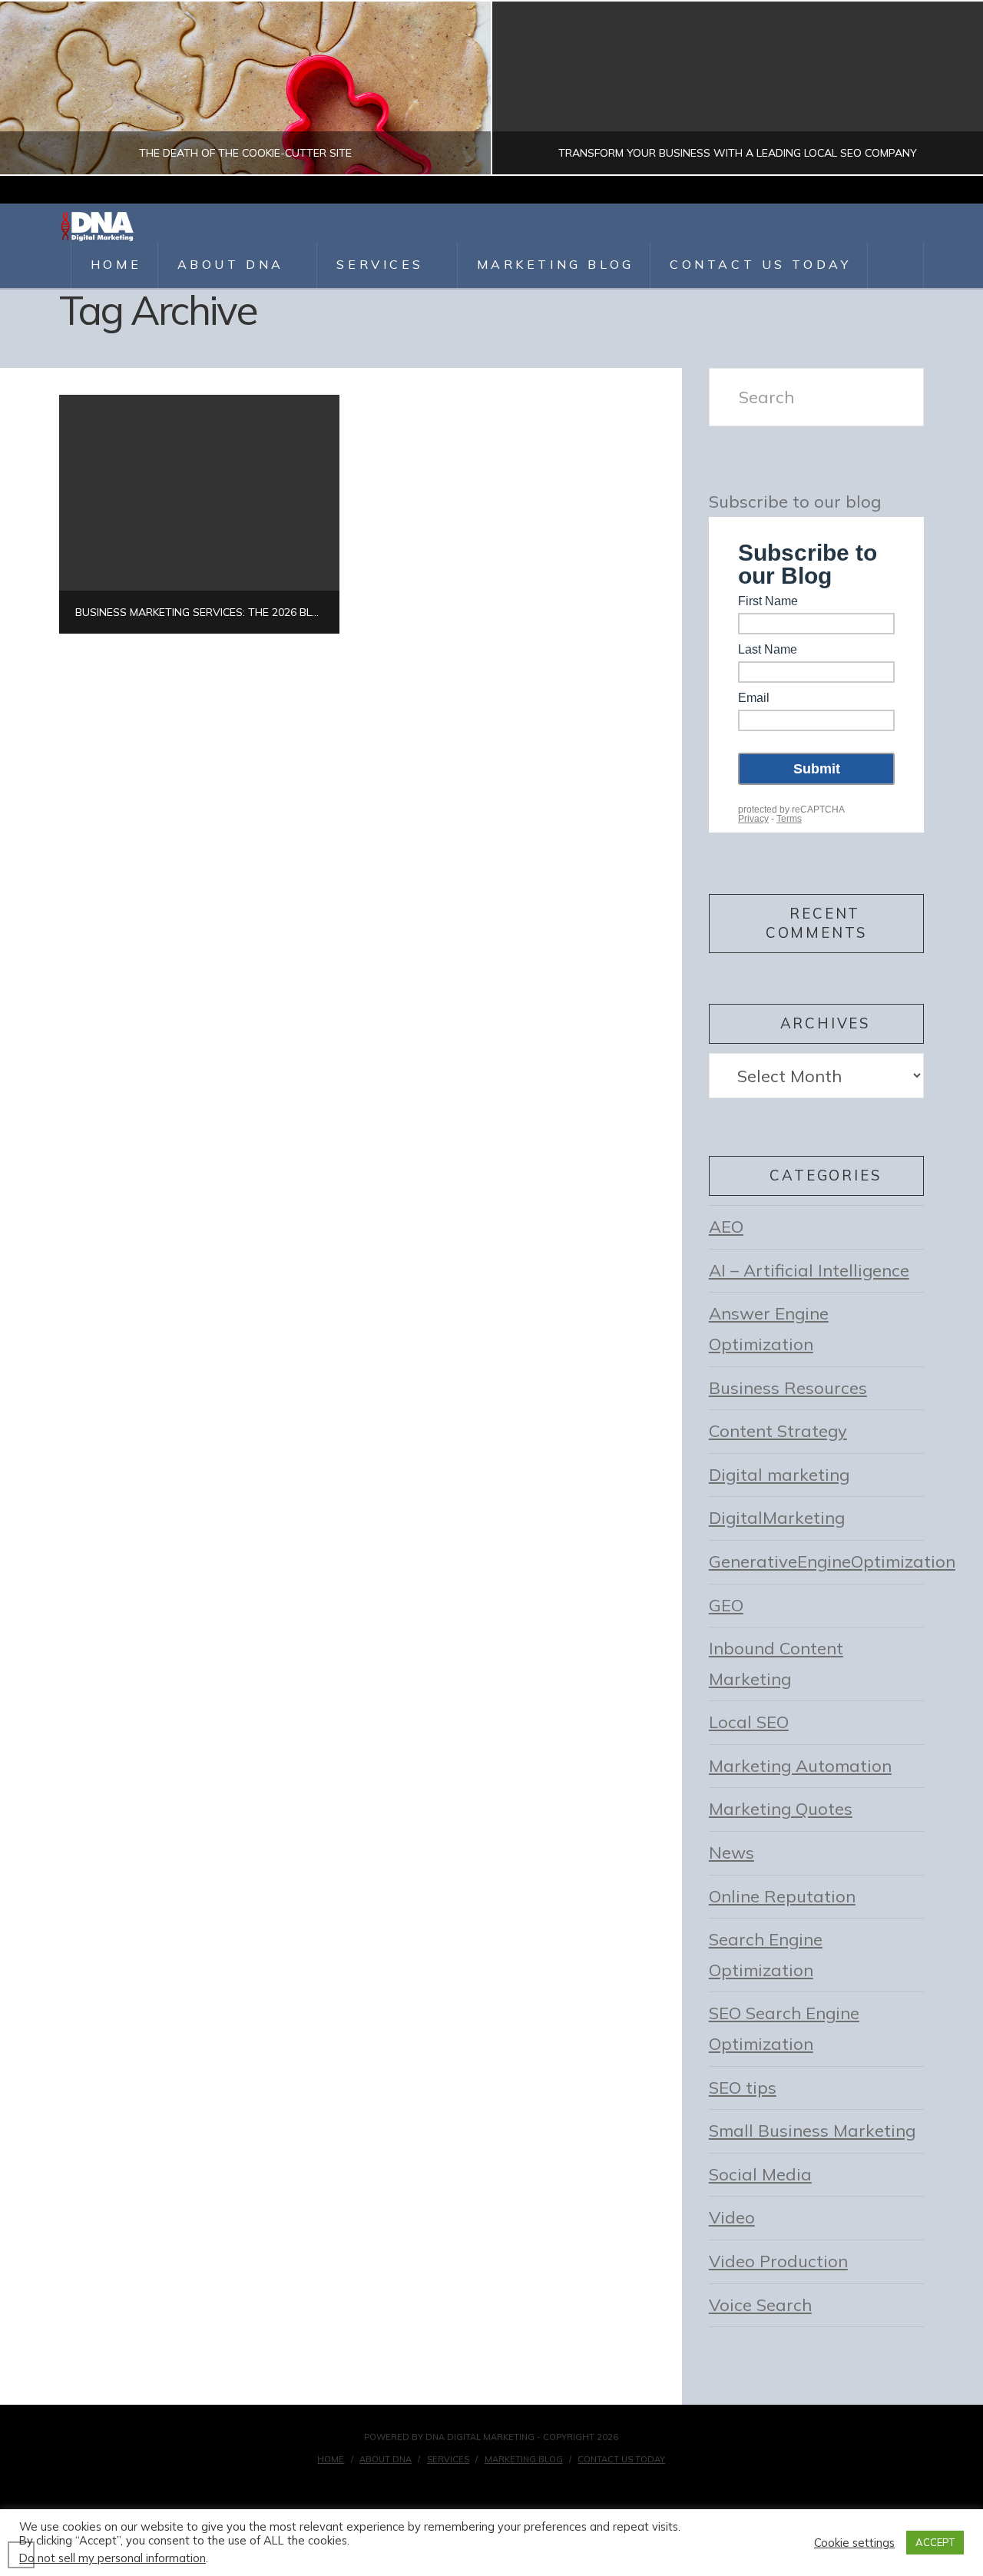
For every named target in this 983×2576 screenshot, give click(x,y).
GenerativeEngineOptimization (832, 1561)
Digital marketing (779, 1475)
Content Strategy (778, 1431)
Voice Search (760, 2305)
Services (448, 2459)
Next (950, 88)
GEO (726, 1605)
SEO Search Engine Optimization (784, 2028)
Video (732, 2217)
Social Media (760, 2174)
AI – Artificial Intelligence (809, 1270)
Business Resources (788, 1388)
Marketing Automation (800, 1766)
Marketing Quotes (781, 1809)
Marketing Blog (524, 2459)
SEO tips (743, 2088)
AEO (726, 1227)
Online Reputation (782, 1896)
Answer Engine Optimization (769, 1329)
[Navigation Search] (896, 265)
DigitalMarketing (777, 1518)
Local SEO (749, 1722)
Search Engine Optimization (766, 1955)
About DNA (386, 2459)
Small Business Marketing (812, 2131)
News (731, 1853)
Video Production (778, 2261)
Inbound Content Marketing (776, 1664)
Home (331, 2459)
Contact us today (621, 2459)
